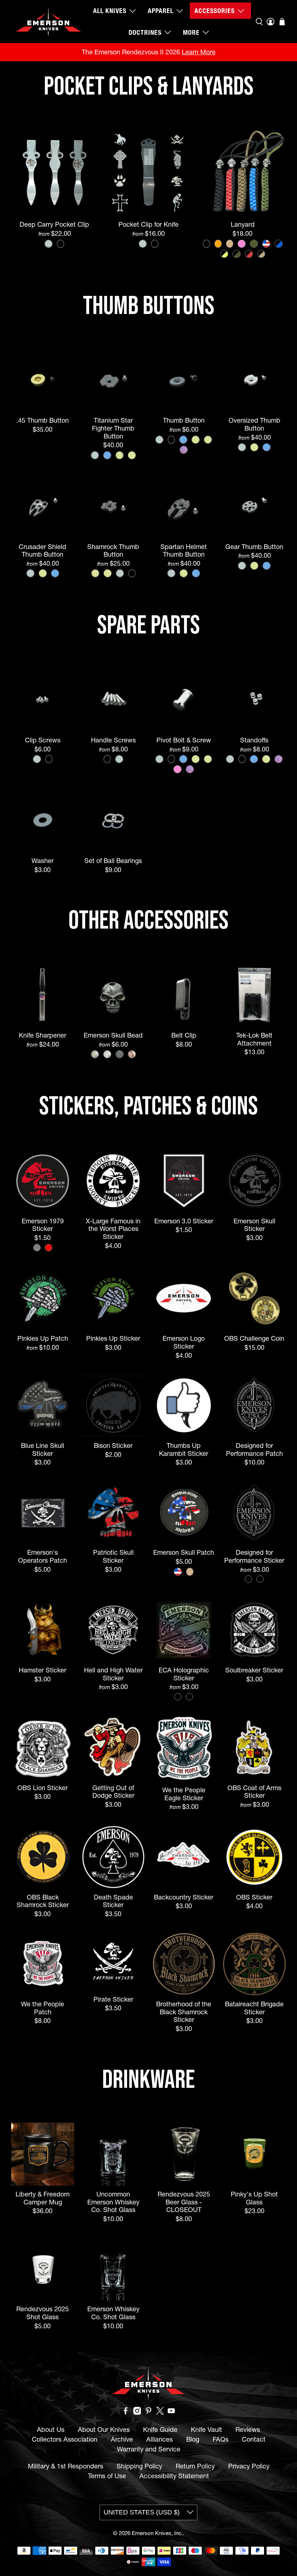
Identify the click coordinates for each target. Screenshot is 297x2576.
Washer (43, 861)
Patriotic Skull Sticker (113, 1556)
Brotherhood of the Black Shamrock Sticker (184, 2012)
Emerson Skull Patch (184, 1552)
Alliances (160, 2439)
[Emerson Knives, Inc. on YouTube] (171, 2412)
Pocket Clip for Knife (148, 224)
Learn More (199, 52)
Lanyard (243, 224)
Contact (254, 2439)
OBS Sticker (254, 1897)
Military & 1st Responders (66, 2466)
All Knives (110, 11)
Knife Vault (206, 2430)
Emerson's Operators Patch (43, 1556)
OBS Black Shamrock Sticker (43, 1901)
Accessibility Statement (174, 2476)
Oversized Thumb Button (254, 424)
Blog (193, 2439)
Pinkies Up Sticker (113, 1338)
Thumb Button (184, 420)
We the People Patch (43, 2008)
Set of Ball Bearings (113, 861)
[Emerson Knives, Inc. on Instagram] (137, 2412)
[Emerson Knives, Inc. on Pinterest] (148, 2412)
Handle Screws (113, 740)
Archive (122, 2439)
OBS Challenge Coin (254, 1338)
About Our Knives (104, 2430)
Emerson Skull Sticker (254, 1225)
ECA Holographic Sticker (184, 1674)
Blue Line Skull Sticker (43, 1449)
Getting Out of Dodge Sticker (113, 1792)
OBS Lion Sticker (43, 1788)
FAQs (221, 2439)
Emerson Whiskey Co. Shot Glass (113, 2313)
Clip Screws (43, 740)
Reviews (248, 2430)
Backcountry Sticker (184, 1897)
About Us (51, 2430)
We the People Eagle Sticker (184, 1794)
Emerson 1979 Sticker (43, 1225)
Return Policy (195, 2466)
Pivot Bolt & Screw (184, 740)
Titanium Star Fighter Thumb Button (113, 428)
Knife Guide (160, 2430)
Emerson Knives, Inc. (157, 2533)
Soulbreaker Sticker (254, 1670)
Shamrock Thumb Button (113, 550)
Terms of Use (107, 2476)
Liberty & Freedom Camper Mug (43, 2198)
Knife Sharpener (43, 1035)
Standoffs (254, 740)
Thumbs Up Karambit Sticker (184, 1449)
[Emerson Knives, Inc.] (49, 22)
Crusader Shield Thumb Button (43, 550)
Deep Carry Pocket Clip (54, 224)
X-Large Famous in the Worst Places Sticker (113, 1229)
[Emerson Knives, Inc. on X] (160, 2412)
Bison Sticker (113, 1446)
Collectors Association (65, 2439)
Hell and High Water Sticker (113, 1674)
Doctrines (145, 32)
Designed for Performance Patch (254, 1449)
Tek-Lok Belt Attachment (254, 1039)
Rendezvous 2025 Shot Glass (43, 2313)
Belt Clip (184, 1035)
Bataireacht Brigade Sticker (254, 2008)
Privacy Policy (249, 2466)
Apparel (161, 11)
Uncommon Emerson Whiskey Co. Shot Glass (113, 2202)
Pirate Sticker (113, 1999)
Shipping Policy (139, 2466)
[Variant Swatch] (49, 244)
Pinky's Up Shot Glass (254, 2198)
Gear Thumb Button (254, 547)
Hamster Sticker (43, 1670)
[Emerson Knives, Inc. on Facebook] (126, 2412)
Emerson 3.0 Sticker (184, 1221)
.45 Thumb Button (43, 420)
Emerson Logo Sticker (184, 1342)
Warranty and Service (149, 2449)
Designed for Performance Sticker (254, 1556)
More (191, 32)
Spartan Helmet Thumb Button (184, 550)
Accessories (215, 11)
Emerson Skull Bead (113, 1035)
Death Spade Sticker (113, 1901)
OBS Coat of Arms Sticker (254, 1792)
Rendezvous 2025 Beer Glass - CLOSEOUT (184, 2202)
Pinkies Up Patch (43, 1338)
